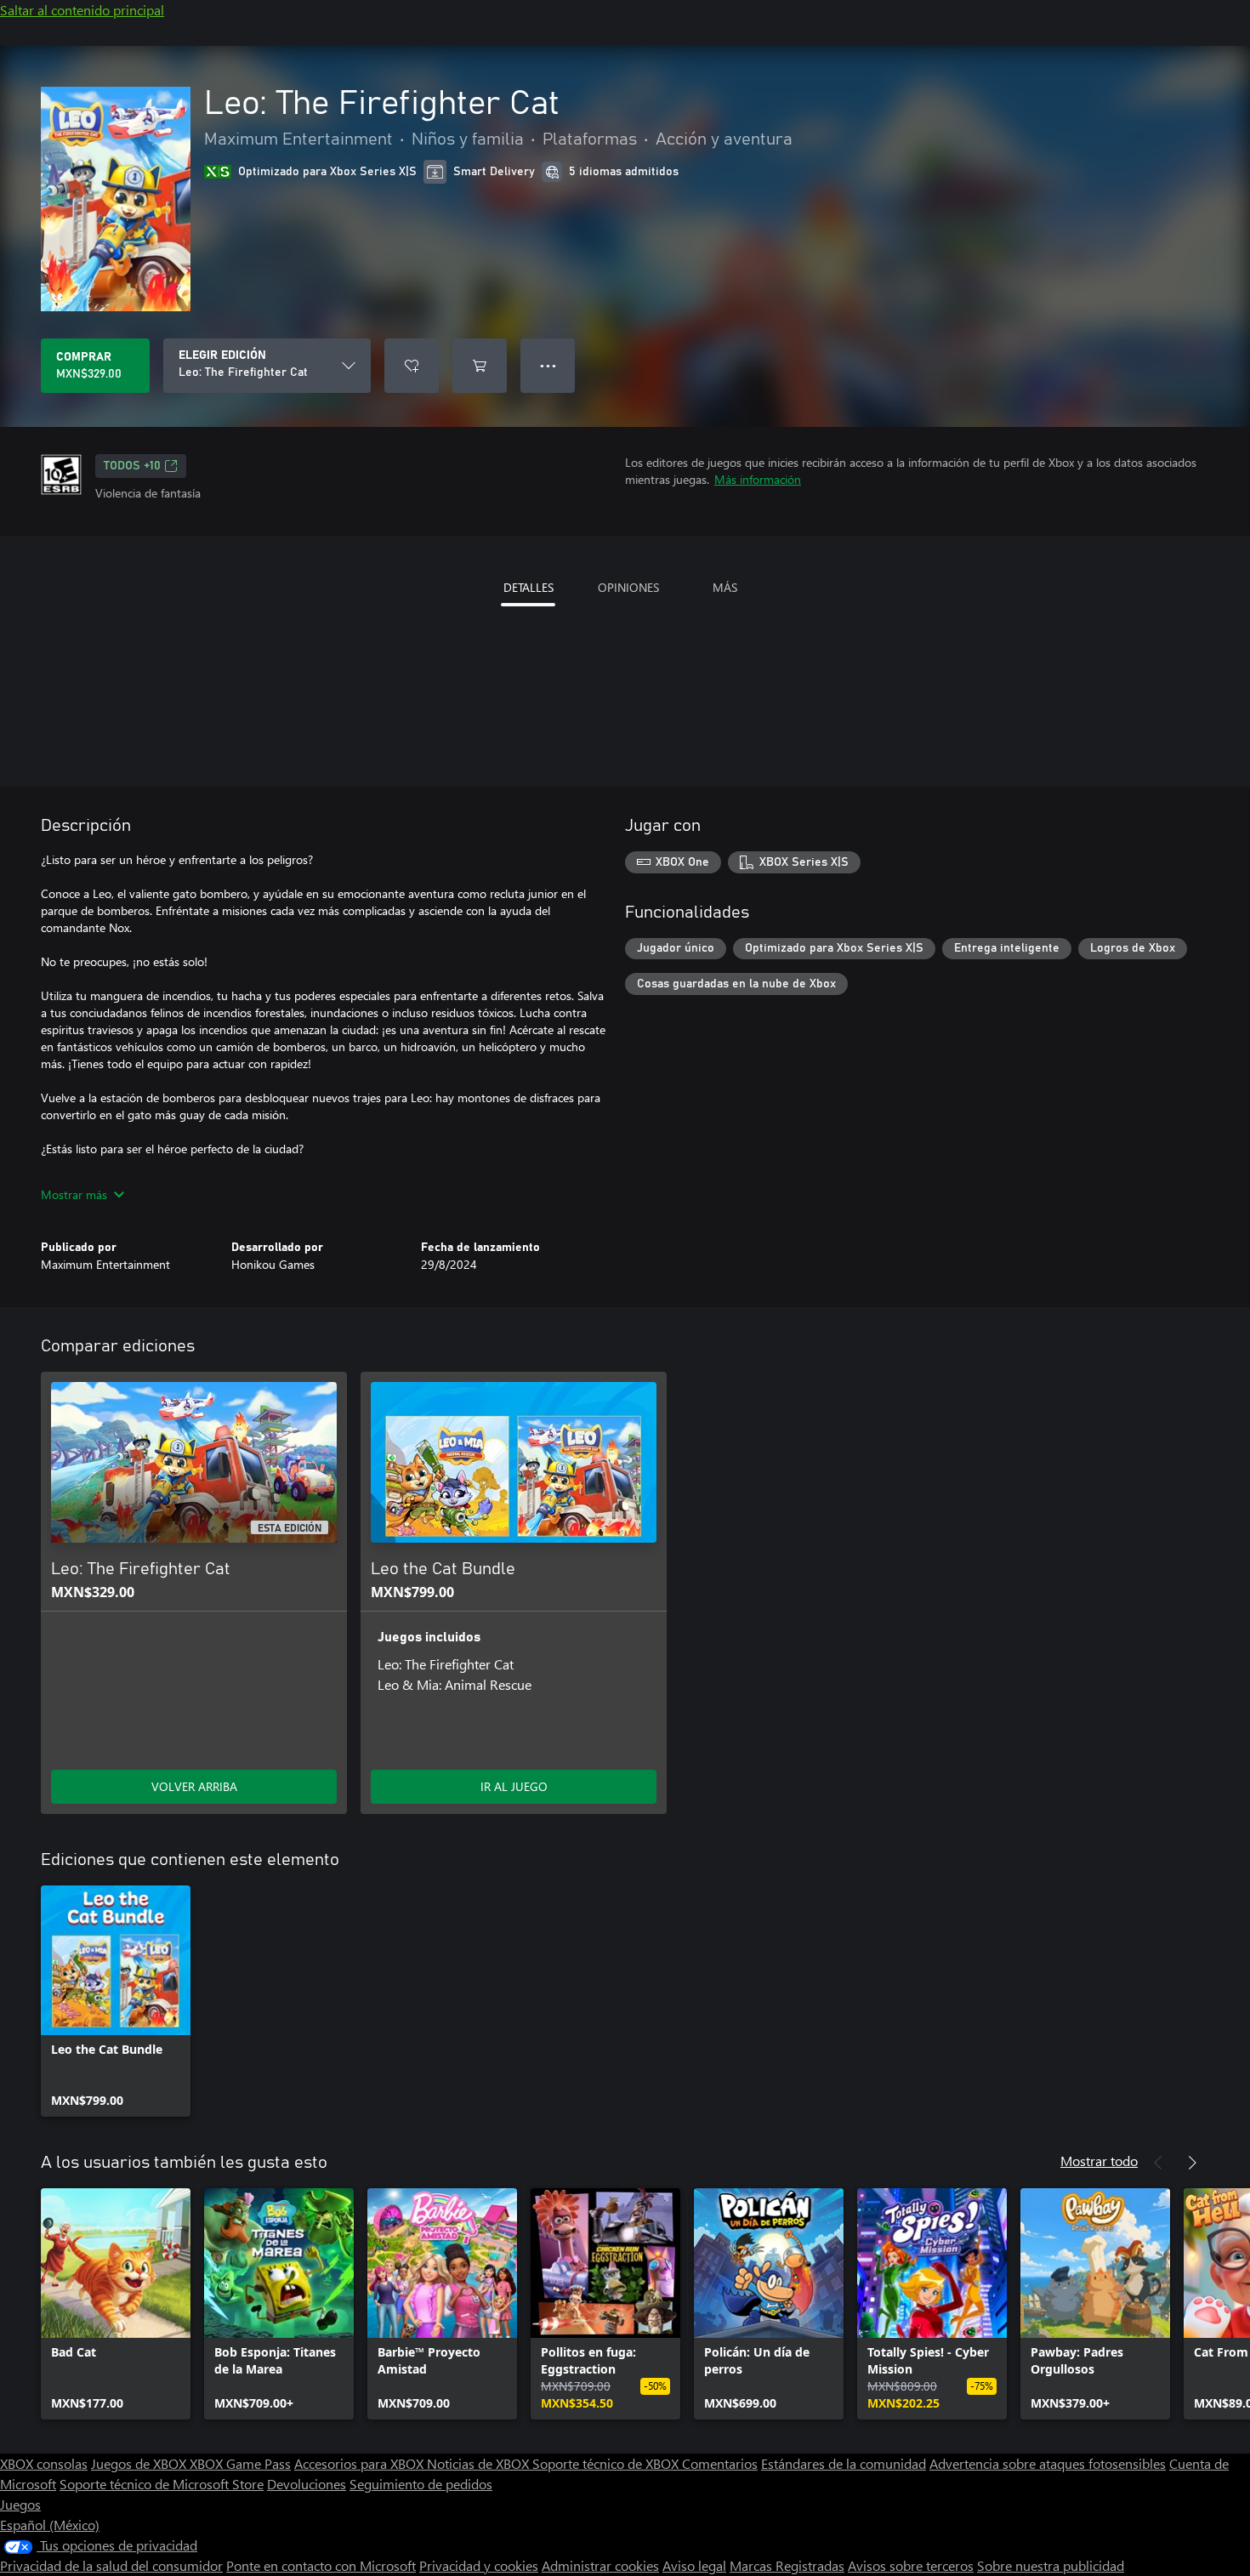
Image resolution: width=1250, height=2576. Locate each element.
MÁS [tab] (725, 587)
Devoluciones (307, 2484)
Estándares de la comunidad (844, 2463)
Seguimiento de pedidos (421, 2484)
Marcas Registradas (787, 2565)
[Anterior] (1158, 2163)
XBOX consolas (44, 2463)
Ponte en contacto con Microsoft (321, 2565)
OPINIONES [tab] (628, 587)
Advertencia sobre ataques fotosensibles (1048, 2463)
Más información (758, 479)
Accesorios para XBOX (361, 2463)
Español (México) (50, 2525)
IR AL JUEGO (514, 1786)
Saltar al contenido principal (82, 10)
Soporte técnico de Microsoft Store (162, 2484)
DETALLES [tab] (528, 587)
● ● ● (548, 365)
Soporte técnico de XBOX (607, 2463)
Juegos (20, 2504)
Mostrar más (74, 1194)
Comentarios (720, 2463)
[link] (116, 2001)
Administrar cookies (600, 2565)
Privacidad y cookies (479, 2565)
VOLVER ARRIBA (194, 1786)
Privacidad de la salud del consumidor (111, 2565)
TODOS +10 (132, 466)
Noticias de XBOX (480, 2463)
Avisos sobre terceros (911, 2565)
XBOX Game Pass (240, 2463)
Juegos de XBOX (140, 2463)
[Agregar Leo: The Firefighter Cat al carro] (480, 366)
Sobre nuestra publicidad (1051, 2565)
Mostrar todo (1099, 2161)
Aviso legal (694, 2565)
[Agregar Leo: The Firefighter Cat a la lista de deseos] (412, 366)
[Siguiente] (1192, 2163)
